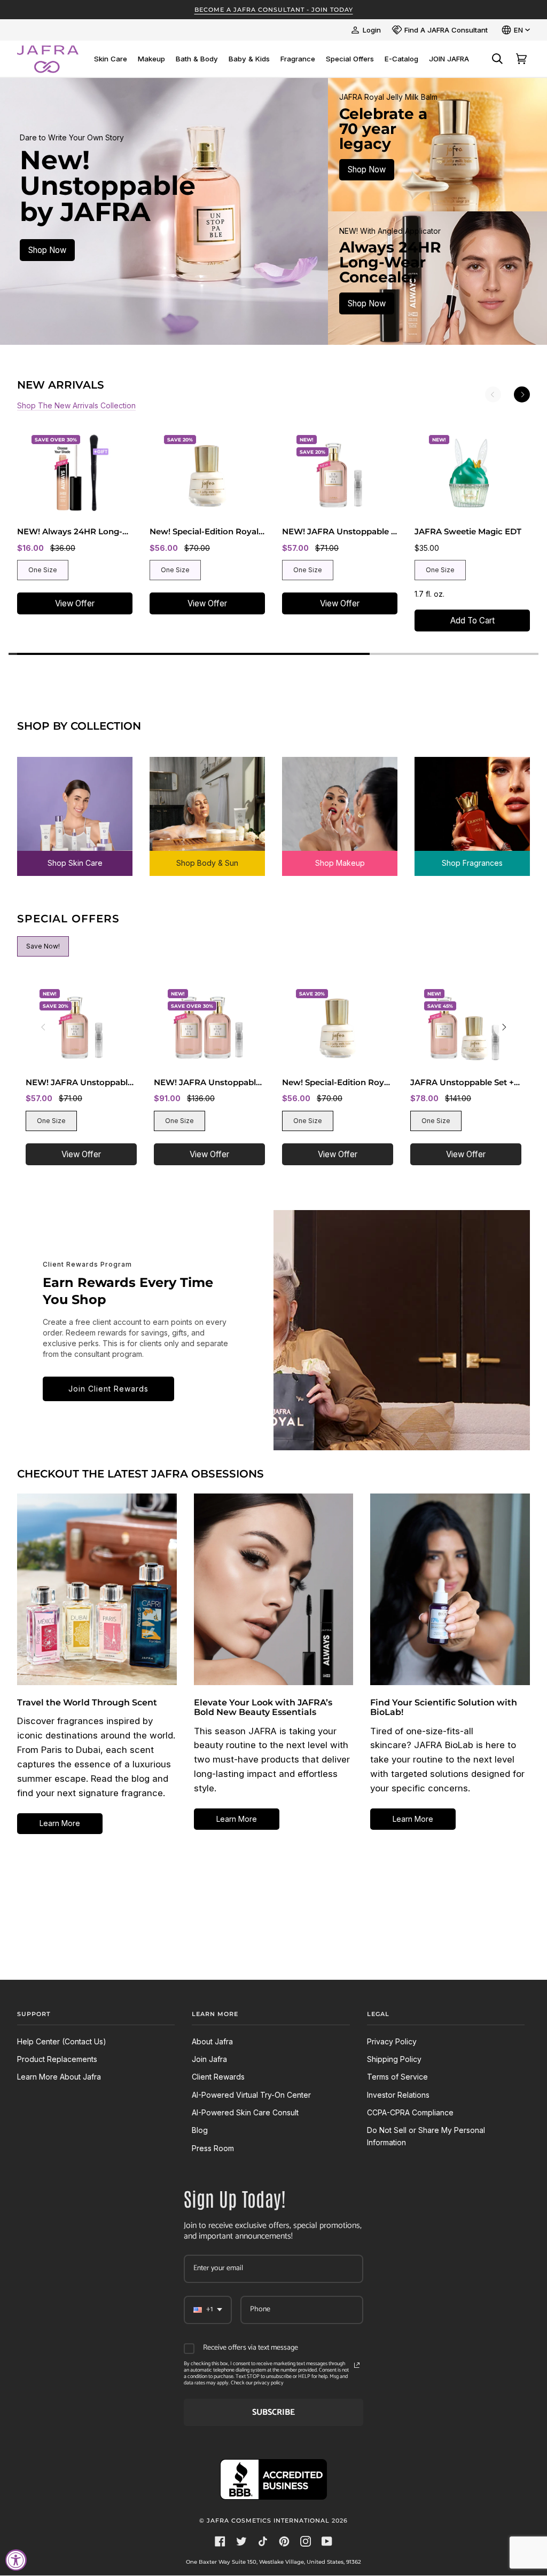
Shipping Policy (394, 2059)
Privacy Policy (392, 2041)
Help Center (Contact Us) (62, 2041)
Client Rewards (218, 2077)
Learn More (60, 1823)
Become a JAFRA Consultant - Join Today (274, 10)
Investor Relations (398, 2095)
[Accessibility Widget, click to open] (16, 2560)
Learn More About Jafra (59, 2077)
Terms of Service (397, 2077)
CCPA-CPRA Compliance (410, 2112)
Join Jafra (209, 2059)
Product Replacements (57, 2059)
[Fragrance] (472, 809)
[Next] (522, 394)
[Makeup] (340, 809)
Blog (200, 2130)
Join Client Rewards (108, 1389)
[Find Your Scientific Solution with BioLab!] (450, 1589)
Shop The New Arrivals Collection (76, 405)
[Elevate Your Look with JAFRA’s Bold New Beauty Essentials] (274, 1589)
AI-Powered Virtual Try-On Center (251, 2095)
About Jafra (212, 2041)
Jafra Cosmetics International (268, 2520)
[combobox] (208, 2310)
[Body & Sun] (207, 809)
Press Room (213, 2148)
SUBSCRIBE (273, 2412)
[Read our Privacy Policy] (357, 2365)
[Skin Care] (75, 809)
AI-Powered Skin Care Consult (245, 2112)
